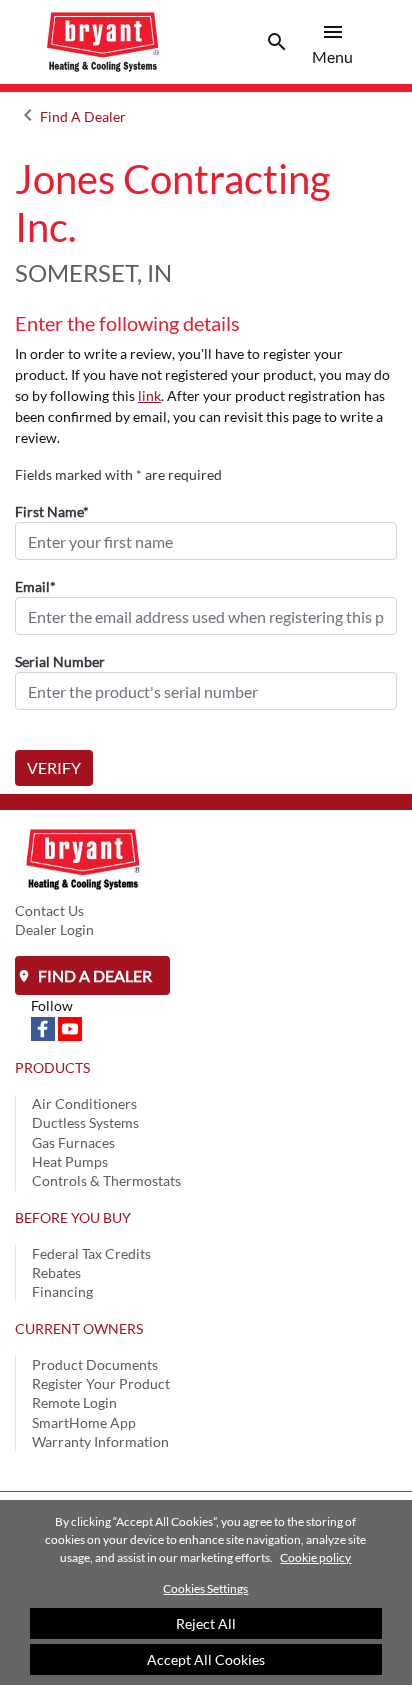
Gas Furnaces (73, 1142)
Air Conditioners (84, 1103)
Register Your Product (101, 1383)
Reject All (206, 1623)
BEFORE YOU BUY (73, 1217)
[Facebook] (44, 1027)
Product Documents (95, 1364)
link (149, 395)
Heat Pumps (70, 1161)
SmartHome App (84, 1422)
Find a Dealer (93, 975)
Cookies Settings (205, 1588)
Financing (62, 1291)
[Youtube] (70, 1027)
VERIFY (54, 767)
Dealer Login (54, 929)
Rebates (56, 1272)
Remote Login (74, 1402)
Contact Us (49, 910)
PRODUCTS (52, 1067)
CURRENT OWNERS (79, 1328)
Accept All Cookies (206, 1659)
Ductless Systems (85, 1122)
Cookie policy (315, 1557)
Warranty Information (100, 1441)
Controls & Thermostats (106, 1180)
